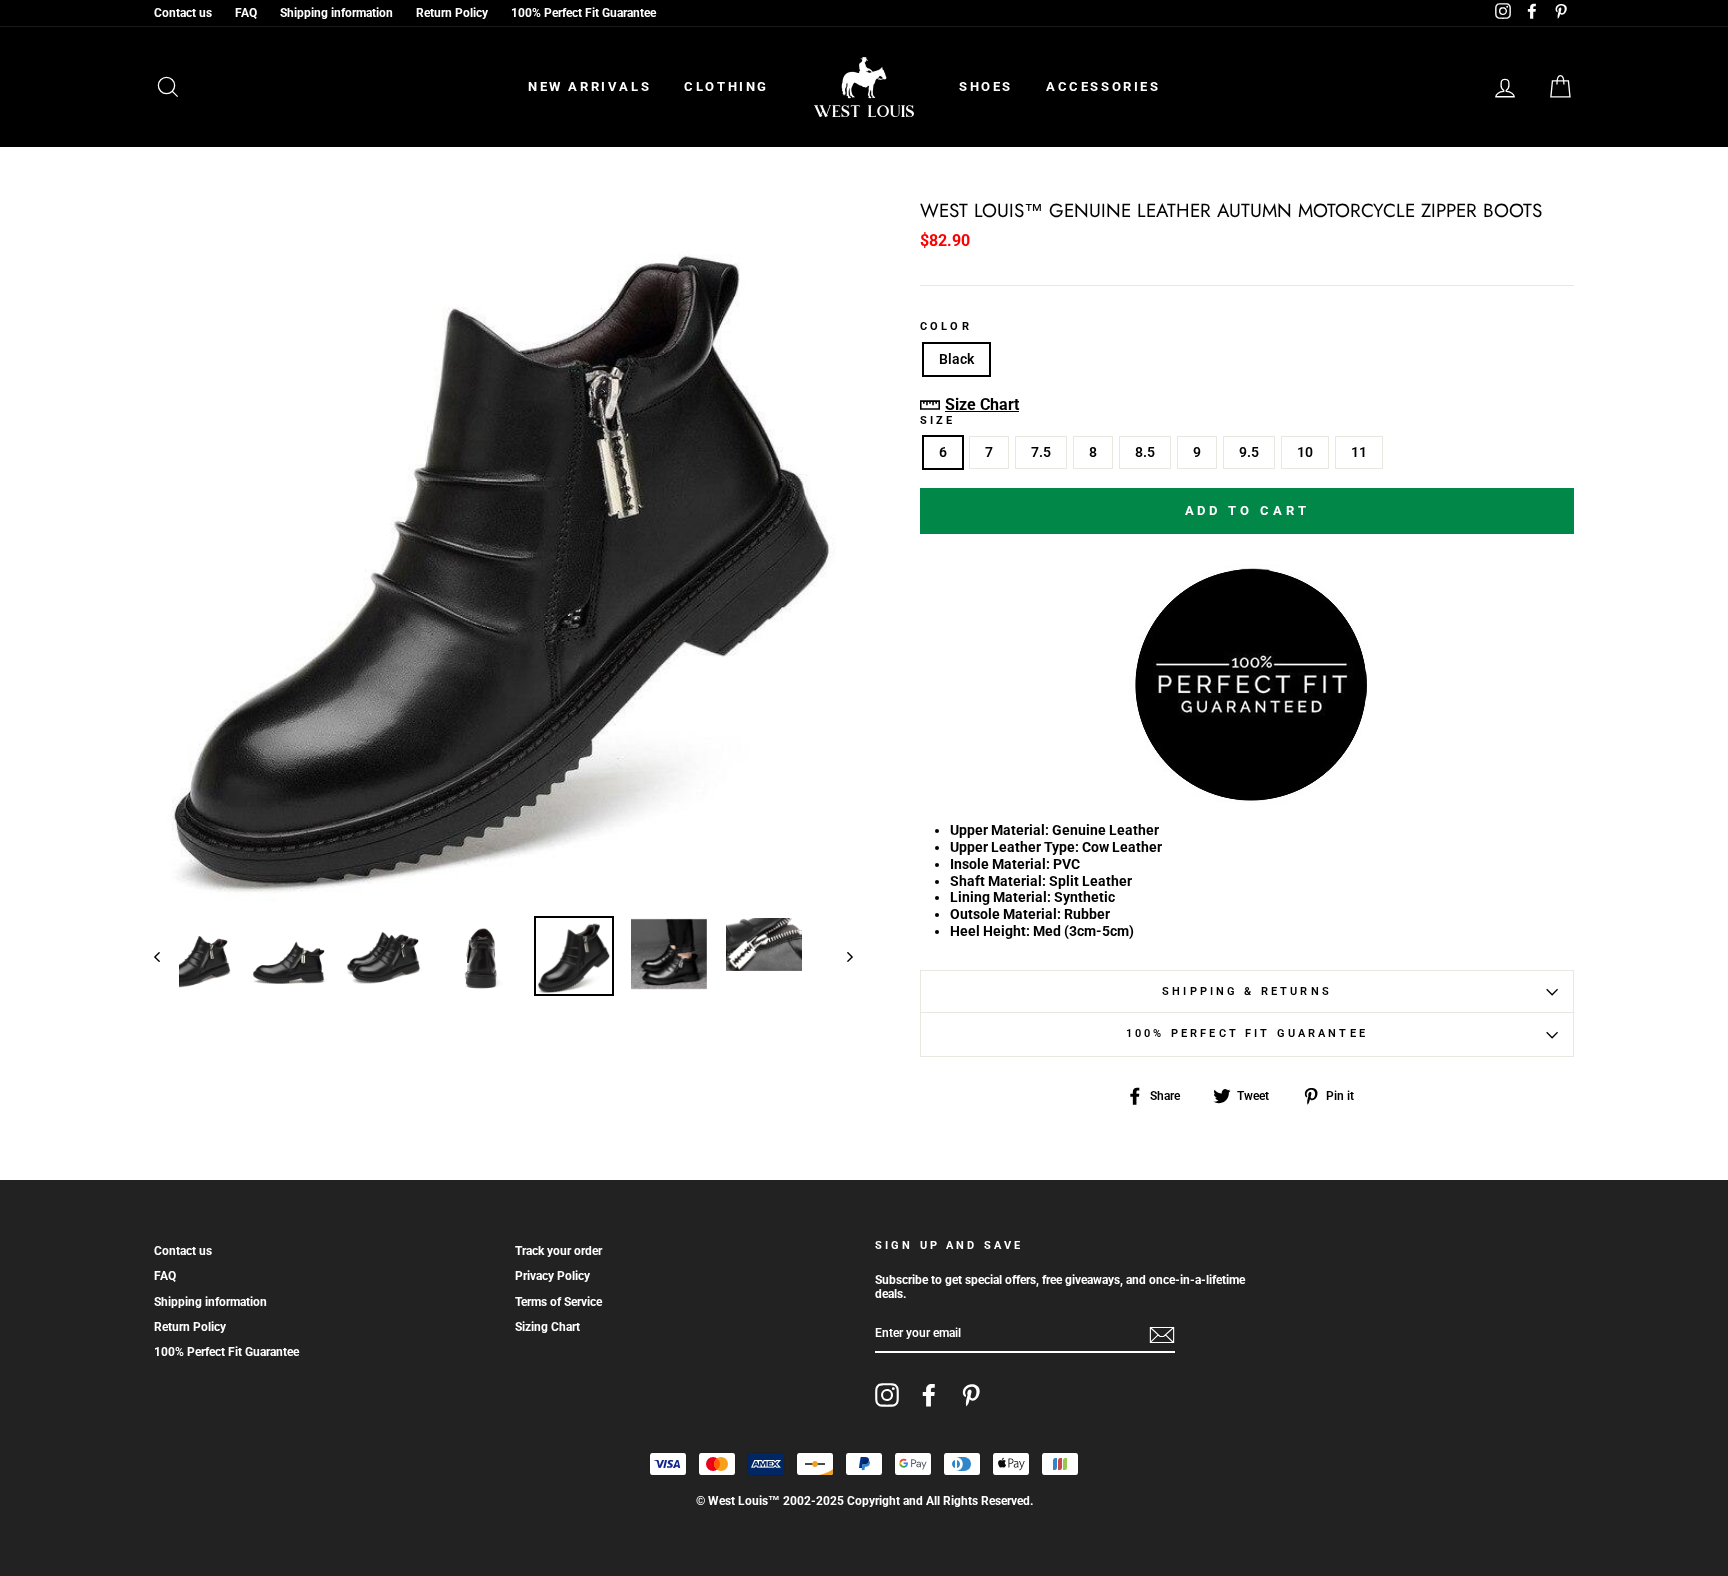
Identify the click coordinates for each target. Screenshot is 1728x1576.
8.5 (1145, 452)
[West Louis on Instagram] (887, 1395)
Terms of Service (558, 1302)
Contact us (183, 13)
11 (1359, 452)
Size (938, 421)
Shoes (986, 86)
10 (1305, 452)
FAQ (246, 13)
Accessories (1103, 86)
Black (956, 359)
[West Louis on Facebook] (929, 1395)
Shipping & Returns (1247, 991)
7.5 (1041, 452)
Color (946, 327)
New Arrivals (589, 86)
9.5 (1249, 452)
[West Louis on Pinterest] (971, 1395)
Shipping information (336, 13)
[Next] (840, 956)
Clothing (726, 86)
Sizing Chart (547, 1327)
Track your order (558, 1251)
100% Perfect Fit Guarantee (583, 13)
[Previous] (166, 956)
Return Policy (452, 13)
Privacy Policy (552, 1276)
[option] (503, 551)
